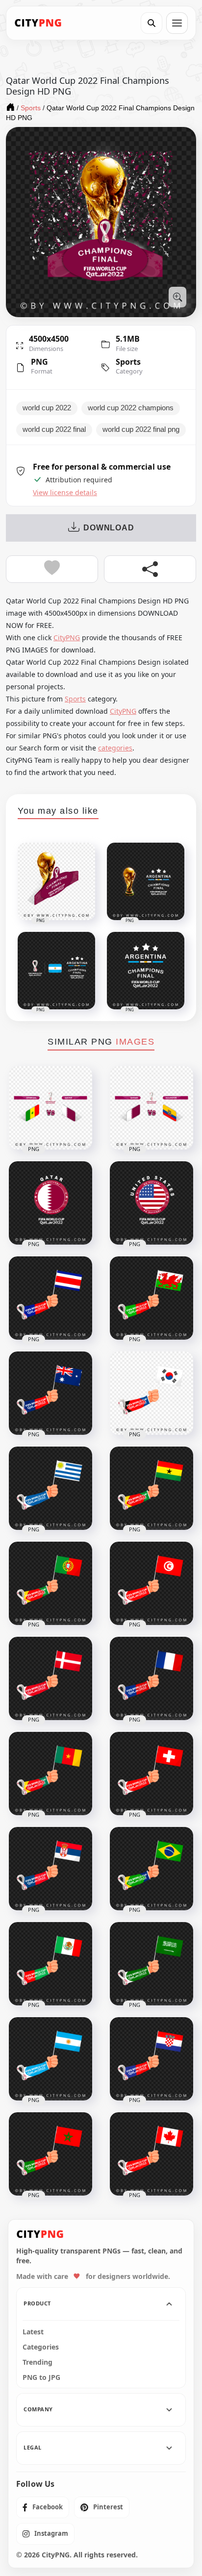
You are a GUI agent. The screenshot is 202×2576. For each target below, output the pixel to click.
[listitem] (43, 2507)
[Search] (151, 23)
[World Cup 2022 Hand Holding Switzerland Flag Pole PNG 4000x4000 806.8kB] (151, 1774)
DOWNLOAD (109, 528)
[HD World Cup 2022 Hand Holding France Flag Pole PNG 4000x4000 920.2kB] (151, 1678)
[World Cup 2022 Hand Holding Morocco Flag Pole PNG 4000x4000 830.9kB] (50, 2154)
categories (115, 748)
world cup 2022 (47, 408)
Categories (41, 2347)
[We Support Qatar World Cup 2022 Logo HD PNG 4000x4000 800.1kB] (50, 1203)
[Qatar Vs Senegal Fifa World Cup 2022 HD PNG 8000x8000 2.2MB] (50, 1108)
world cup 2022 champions (131, 408)
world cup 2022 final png (141, 429)
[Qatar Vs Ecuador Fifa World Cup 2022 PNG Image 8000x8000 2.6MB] (151, 1108)
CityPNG (67, 638)
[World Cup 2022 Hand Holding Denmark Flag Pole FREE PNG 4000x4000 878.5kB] (50, 1678)
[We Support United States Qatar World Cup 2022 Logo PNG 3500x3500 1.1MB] (151, 1203)
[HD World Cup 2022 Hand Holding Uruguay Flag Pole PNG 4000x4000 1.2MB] (50, 1488)
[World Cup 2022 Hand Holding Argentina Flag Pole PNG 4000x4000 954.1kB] (50, 2059)
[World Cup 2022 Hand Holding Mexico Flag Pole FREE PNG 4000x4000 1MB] (50, 1964)
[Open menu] (177, 23)
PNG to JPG (41, 2377)
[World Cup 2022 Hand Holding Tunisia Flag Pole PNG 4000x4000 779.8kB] (151, 1583)
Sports (128, 362)
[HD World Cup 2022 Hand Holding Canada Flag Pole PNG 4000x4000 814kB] (151, 2154)
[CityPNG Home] (38, 23)
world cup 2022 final (54, 429)
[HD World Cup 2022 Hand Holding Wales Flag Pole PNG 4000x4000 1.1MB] (151, 1298)
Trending (38, 2362)
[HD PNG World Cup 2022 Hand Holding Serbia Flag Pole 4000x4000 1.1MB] (50, 1869)
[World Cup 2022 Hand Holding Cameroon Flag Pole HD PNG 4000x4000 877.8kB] (50, 1774)
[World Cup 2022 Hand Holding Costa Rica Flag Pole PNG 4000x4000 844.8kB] (50, 1298)
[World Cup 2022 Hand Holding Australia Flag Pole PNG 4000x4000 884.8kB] (50, 1393)
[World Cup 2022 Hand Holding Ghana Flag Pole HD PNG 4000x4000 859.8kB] (151, 1488)
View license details (65, 493)
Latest (33, 2332)
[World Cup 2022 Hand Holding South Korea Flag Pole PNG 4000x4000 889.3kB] (151, 1393)
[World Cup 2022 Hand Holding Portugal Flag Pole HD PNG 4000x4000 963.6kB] (50, 1583)
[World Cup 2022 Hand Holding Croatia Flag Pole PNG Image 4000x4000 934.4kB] (151, 2059)
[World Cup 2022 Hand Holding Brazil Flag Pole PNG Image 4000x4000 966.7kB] (151, 1869)
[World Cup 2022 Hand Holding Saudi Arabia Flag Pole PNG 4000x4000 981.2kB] (151, 1964)
